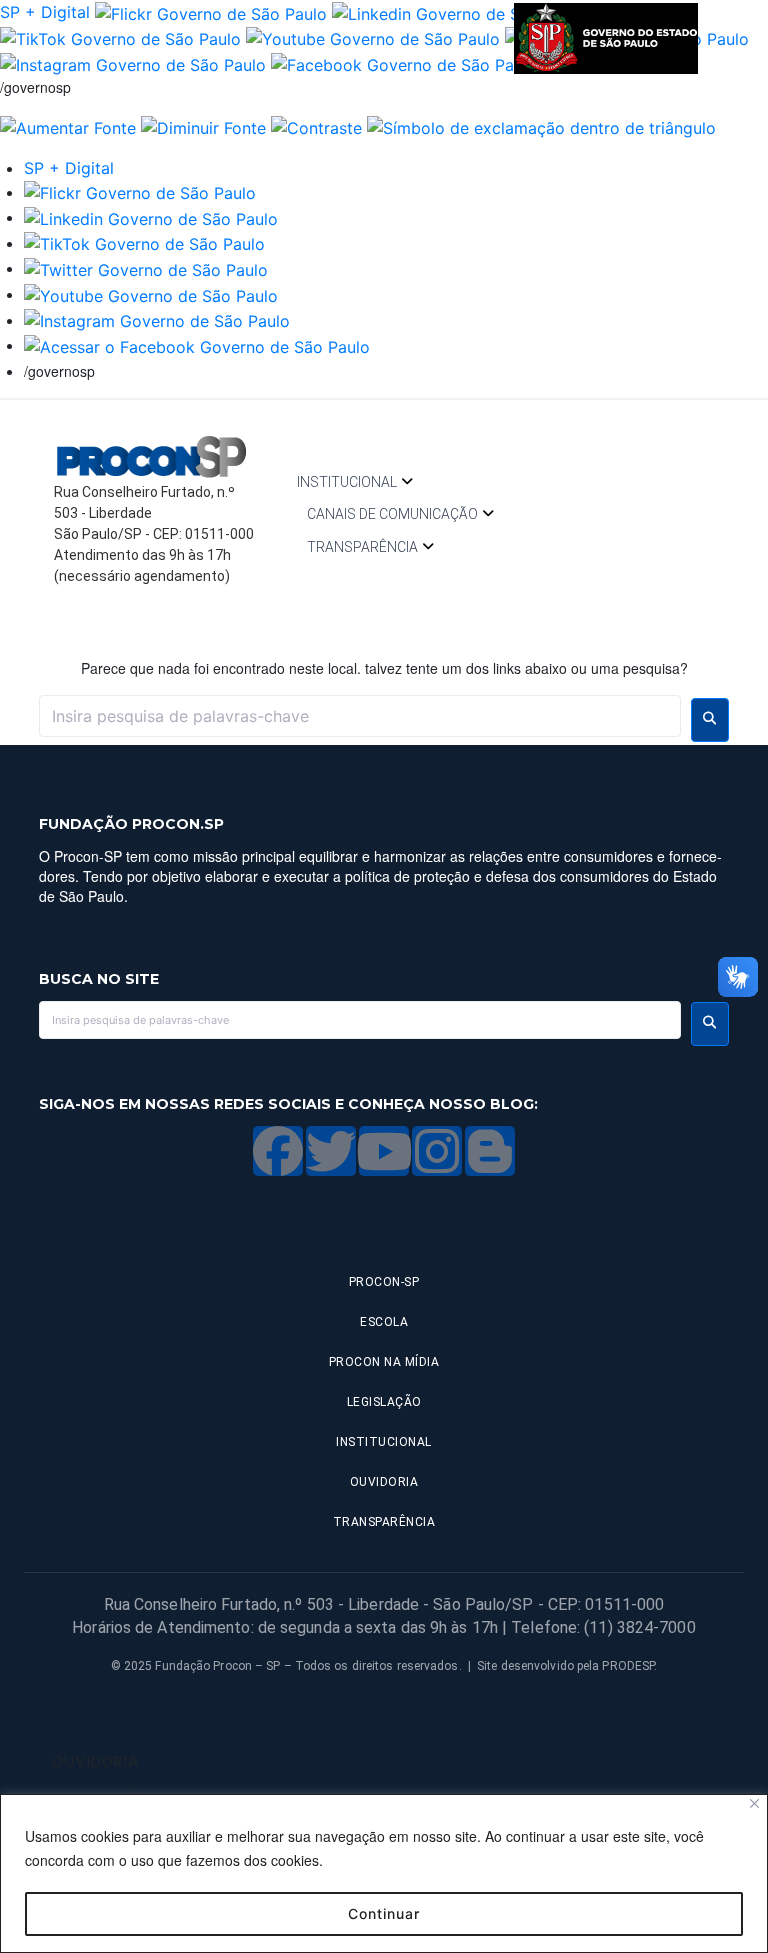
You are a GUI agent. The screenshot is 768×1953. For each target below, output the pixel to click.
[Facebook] (278, 1151)
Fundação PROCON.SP (131, 824)
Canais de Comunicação (392, 514)
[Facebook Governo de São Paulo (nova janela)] (404, 63)
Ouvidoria (384, 1482)
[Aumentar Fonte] (68, 126)
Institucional (347, 482)
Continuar (384, 1913)
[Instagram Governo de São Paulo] (133, 63)
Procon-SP (384, 1282)
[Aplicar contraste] (316, 126)
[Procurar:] (360, 716)
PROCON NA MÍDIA (384, 1362)
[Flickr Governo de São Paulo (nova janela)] (211, 12)
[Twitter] (331, 1151)
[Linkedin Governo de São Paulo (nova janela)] (459, 12)
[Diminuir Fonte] (203, 126)
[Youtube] (384, 1151)
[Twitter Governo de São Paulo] (146, 268)
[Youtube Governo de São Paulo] (151, 294)
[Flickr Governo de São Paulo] (140, 192)
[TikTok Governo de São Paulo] (144, 243)
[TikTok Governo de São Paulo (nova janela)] (120, 38)
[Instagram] (437, 1151)
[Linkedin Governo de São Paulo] (151, 217)
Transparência (362, 547)
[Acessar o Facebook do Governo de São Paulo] (197, 345)
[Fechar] (754, 1803)
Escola (384, 1322)
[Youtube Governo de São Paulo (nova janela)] (373, 38)
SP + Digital (45, 12)
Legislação (384, 1402)
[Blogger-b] (490, 1151)
